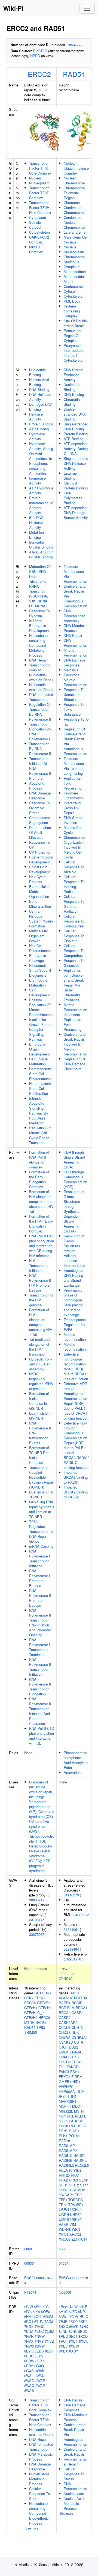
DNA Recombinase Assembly (74, 616)
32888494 (71, 1949)
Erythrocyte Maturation (38, 983)
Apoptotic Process (37, 786)
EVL (62, 2067)
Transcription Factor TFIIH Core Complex (40, 168)
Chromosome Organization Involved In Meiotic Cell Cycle (74, 847)
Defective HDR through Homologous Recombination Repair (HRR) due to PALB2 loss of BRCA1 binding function (76, 1401)
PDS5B (80, 2126)
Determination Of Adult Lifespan (40, 832)
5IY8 (28, 2312)
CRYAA (65, 2037)
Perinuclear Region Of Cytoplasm (73, 336)
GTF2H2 (45, 2008)
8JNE (63, 2331)
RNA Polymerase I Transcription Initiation (40, 1558)
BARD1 (65, 2003)
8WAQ (29, 2385)
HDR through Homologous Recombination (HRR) (75, 1179)
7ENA (29, 2331)
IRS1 (63, 2096)
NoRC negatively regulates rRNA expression (41, 1381)
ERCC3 (40, 1998)
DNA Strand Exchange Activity (73, 375)
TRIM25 (30, 2032)
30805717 (37, 1900)
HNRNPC (66, 2086)
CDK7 (29, 1998)
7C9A (74, 2317)
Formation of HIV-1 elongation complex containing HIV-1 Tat (41, 1322)
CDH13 (77, 2027)
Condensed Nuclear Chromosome (74, 222)
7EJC (84, 2317)
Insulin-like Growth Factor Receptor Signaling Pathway (40, 1029)
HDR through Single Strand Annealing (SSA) (74, 1160)
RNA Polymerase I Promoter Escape (40, 1578)
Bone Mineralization (40, 904)
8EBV (39, 2356)
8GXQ (39, 2366)
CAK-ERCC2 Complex (39, 240)
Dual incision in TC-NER (41, 1494)
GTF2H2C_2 (34, 2013)
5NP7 (82, 2312)
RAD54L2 (66, 2165)
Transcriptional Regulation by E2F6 (75, 1325)
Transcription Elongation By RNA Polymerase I (40, 731)
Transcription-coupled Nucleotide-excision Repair (41, 672)
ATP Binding (39, 429)
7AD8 (49, 2321)
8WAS (29, 2390)
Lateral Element (76, 232)
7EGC (40, 2326)
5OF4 (45, 2312)
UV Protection (40, 852)
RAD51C (66, 2155)
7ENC (39, 2331)
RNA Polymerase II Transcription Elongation (40, 1686)
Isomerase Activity (37, 481)
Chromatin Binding (72, 402)
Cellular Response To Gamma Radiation (74, 904)
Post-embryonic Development (42, 859)
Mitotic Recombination (75, 653)
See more (32, 2528)
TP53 (41, 2027)
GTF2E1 (44, 2003)
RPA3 (73, 2180)
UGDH (64, 2214)
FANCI (64, 2072)
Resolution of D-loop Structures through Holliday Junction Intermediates (74, 1251)
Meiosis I (71, 670)
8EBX (40, 2361)
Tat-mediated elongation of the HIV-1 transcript (39, 1347)
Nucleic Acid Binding (39, 382)
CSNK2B (66, 2042)
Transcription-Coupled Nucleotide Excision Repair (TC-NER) (42, 1477)
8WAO (29, 2381)
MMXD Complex (36, 249)
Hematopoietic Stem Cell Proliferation (40, 1088)
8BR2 (83, 2321)
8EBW (29, 2361)
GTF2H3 (31, 2017)
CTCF (63, 2047)
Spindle (35, 222)
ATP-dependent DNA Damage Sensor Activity (76, 513)
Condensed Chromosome (74, 210)
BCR (62, 2008)
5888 (63, 2249)
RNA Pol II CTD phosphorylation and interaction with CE (42, 1736)
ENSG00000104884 (39, 2280)
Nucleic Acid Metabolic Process (39, 2479)
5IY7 (46, 2307)
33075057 (37, 1934)
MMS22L (66, 2111)
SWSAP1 (66, 2195)
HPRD (35, 56)
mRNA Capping (41, 1546)
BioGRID (40, 51)
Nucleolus (71, 262)
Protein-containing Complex (72, 311)
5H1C (63, 2312)
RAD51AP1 (68, 2146)
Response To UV (39, 845)
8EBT (49, 2351)
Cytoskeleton (39, 232)
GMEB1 (65, 2082)
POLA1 (74, 2136)
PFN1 (63, 2131)
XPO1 (64, 2234)
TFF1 (63, 2200)
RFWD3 (75, 2170)
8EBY (29, 2366)
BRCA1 (82, 2008)
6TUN (39, 2321)
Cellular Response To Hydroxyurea (74, 921)
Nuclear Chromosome (74, 180)
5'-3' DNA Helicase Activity (36, 522)
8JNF (73, 2331)
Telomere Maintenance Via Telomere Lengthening (74, 766)
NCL (71, 2116)
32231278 (73, 1959)
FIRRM (77, 2077)
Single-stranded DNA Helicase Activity (76, 463)
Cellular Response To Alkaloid (74, 867)
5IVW (29, 2307)
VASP (64, 2224)
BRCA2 (65, 2013)
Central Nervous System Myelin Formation (41, 919)
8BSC (63, 2326)
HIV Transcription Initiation (39, 1265)
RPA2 (63, 2180)
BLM (71, 2008)
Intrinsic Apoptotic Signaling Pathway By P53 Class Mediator (39, 1111)
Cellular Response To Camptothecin (75, 951)
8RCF (63, 2341)
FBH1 (75, 2072)
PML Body (72, 301)
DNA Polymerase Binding (73, 498)
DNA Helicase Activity (40, 397)
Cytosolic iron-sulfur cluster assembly (40, 1364)
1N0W (73, 2307)
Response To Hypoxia (39, 613)
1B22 (63, 2307)
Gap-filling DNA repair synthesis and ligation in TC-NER (42, 1509)
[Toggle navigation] (87, 8)
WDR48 (65, 2229)
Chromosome (74, 257)
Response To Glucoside (74, 963)
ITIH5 (72, 2096)
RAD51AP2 (68, 2150)
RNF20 (64, 2175)
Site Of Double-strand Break (76, 323)
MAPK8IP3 (68, 2101)
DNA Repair (38, 660)
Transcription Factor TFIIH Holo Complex (40, 208)
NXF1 (63, 2121)
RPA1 (75, 2175)
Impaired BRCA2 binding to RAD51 (76, 1477)
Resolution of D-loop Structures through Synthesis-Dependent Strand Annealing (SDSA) (74, 1211)
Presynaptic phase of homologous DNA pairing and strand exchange (73, 1302)
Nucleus (36, 178)
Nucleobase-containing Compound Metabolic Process (39, 645)
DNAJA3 (76, 2052)
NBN (62, 2116)
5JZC (73, 2312)
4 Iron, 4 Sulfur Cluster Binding (41, 554)
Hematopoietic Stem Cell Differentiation (40, 1074)
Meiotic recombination (75, 1337)
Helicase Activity (36, 417)
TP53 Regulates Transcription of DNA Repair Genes (41, 1531)
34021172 (81, 1915)
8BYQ (29, 2351)
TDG (79, 2195)
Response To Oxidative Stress (39, 808)
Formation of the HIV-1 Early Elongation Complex (41, 1224)
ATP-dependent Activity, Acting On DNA (76, 449)
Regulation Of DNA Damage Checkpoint (74, 1064)
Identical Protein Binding (76, 485)
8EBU (29, 2356)
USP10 (76, 2219)
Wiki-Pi (13, 8)
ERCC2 (39, 74)
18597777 (75, 45)
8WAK (40, 2371)
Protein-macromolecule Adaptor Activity (41, 505)
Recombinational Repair (75, 2462)
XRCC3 (65, 2239)
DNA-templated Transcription (41, 697)
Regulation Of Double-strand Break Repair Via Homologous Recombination (75, 741)
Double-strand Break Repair (75, 2452)
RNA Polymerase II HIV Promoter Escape (40, 1283)
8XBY (74, 2351)
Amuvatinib (73, 1772)
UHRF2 (76, 2214)
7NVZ (49, 2341)
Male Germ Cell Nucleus (76, 240)
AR (38, 1993)
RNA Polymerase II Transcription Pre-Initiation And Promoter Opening (40, 1622)
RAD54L (80, 2160)
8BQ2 (73, 2321)
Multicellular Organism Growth (39, 936)
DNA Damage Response (40, 795)
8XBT (73, 2341)
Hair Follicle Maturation (38, 1061)
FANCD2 (73, 2067)
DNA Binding (39, 389)
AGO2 (64, 1998)
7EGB (29, 2326)
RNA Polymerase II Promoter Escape (40, 1598)
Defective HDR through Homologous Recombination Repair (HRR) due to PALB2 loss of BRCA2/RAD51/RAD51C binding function (76, 1445)
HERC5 (44, 2017)
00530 (29, 2263)
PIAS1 (74, 2131)
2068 (28, 2249)
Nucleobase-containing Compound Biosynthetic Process (39, 2513)
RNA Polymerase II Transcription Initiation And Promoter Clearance (40, 1711)
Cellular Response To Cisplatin (74, 936)
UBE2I (64, 2210)
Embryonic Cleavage (38, 958)
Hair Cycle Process (37, 879)
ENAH (64, 2057)
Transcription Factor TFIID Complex (39, 193)
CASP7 (65, 2017)
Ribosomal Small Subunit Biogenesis (40, 970)
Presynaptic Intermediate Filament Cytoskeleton (74, 353)
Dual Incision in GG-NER (41, 1416)
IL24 (81, 2091)
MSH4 (79, 2111)
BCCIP (77, 2003)
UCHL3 (76, 2210)
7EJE (63, 2321)
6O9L (38, 2317)
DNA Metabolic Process (76, 628)
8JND (84, 2326)
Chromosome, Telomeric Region (75, 193)
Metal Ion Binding (36, 535)
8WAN (39, 2376)
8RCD (83, 2336)
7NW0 (29, 2346)
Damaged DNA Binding (41, 407)
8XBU (84, 2341)
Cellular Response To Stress (39, 2494)
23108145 (37, 1920)
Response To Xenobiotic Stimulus (74, 694)
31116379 (71, 1895)
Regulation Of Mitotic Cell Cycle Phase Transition (40, 1135)
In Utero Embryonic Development (39, 626)
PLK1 (63, 2136)
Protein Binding (41, 424)
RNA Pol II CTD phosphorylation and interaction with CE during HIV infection (42, 1246)
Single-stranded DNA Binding (76, 426)
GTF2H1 (31, 2008)
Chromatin (72, 203)
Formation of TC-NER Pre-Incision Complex (39, 1455)
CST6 (79, 2042)
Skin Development (39, 992)
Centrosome (73, 286)
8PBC (83, 2331)
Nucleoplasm (39, 183)
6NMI (28, 2317)
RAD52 (30, 2027)
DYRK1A (66, 1978)
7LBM (50, 2331)
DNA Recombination (75, 643)
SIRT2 (74, 2185)
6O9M (48, 2317)
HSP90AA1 (68, 2091)
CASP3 (77, 2013)
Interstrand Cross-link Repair (72, 808)
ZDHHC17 (79, 2239)
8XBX (63, 2351)
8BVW (40, 2346)
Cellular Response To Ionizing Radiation (74, 884)
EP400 (75, 2057)
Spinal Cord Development (39, 869)
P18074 (30, 2292)
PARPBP (76, 2121)
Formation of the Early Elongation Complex (39, 1179)
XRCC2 (75, 2234)
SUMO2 (79, 2190)
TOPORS (76, 2200)
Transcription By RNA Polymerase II (40, 749)
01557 (64, 2263)
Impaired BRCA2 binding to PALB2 (76, 1492)
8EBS (39, 2351)
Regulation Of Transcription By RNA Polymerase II (40, 712)
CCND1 (65, 2027)
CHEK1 (75, 2032)
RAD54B (66, 2160)
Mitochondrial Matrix (74, 279)
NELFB (81, 2116)
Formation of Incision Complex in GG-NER (39, 1401)
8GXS (29, 2371)
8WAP (40, 2381)
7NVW (40, 2336)
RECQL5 (82, 2165)
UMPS (64, 2219)
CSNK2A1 (80, 2037)
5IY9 (36, 2312)
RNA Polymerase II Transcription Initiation (40, 1667)
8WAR (40, 2385)
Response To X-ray (76, 722)
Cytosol (35, 227)
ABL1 (75, 1993)
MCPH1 (65, 2106)
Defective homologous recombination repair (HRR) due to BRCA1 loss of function (76, 1366)
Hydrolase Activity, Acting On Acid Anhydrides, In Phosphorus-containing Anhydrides (41, 458)
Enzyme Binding (70, 476)
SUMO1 (65, 2190)
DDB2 (73, 2047)
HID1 (76, 2082)
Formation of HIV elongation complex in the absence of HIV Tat (41, 1201)
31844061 (71, 1929)
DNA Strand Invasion (73, 820)
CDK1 (47, 1993)
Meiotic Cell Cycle (73, 830)
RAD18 (64, 2141)
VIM (73, 2224)
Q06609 (65, 2292)
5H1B (83, 2307)
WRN (76, 2229)
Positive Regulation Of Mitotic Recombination (41, 1007)
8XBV (63, 2346)
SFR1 (63, 2185)
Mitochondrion (75, 272)
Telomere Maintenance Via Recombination (75, 574)
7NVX (29, 2341)
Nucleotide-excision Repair (41, 687)
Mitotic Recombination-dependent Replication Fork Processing (76, 1017)
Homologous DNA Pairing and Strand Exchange (73, 1278)
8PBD (63, 2336)
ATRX (83, 1998)
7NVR (29, 2336)
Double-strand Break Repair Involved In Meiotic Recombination (75, 1044)
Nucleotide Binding (37, 372)
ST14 (84, 2185)
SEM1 (84, 2180)
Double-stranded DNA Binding (75, 414)
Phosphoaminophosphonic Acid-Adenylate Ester (76, 1760)
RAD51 (74, 74)
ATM (73, 1998)
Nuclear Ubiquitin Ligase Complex (76, 168)
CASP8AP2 (68, 2022)
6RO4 (29, 2321)
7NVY (39, 2341)
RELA (63, 2170)
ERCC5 (30, 2003)
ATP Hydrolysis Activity (41, 490)
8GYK (74, 2326)
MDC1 (77, 2106)
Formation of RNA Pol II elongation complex (39, 1160)
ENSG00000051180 (73, 2280)
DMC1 (64, 2052)
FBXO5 (65, 2077)
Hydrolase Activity (37, 436)
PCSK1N (66, 2126)
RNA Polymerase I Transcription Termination (40, 1647)
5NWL (64, 2317)
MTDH (29, 2022)
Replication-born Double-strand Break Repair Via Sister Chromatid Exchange (74, 985)
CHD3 (63, 2032)
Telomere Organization (74, 795)
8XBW (74, 2346)
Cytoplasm (38, 217)
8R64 (73, 2336)
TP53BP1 (76, 2205)
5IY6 (38, 2307)
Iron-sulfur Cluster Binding (41, 545)
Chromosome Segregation (40, 820)
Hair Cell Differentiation (40, 948)
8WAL (29, 2376)
